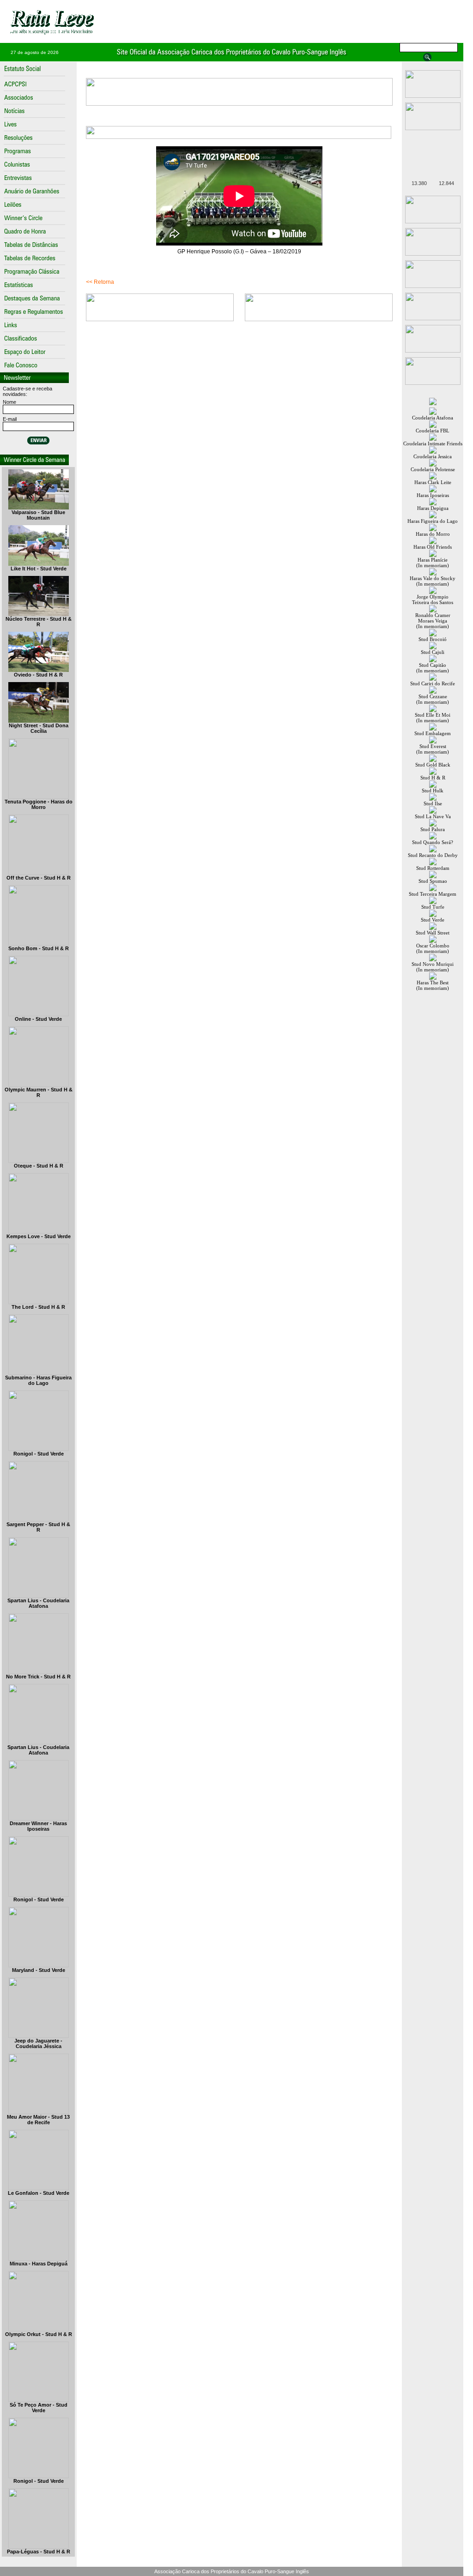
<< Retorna (100, 282)
